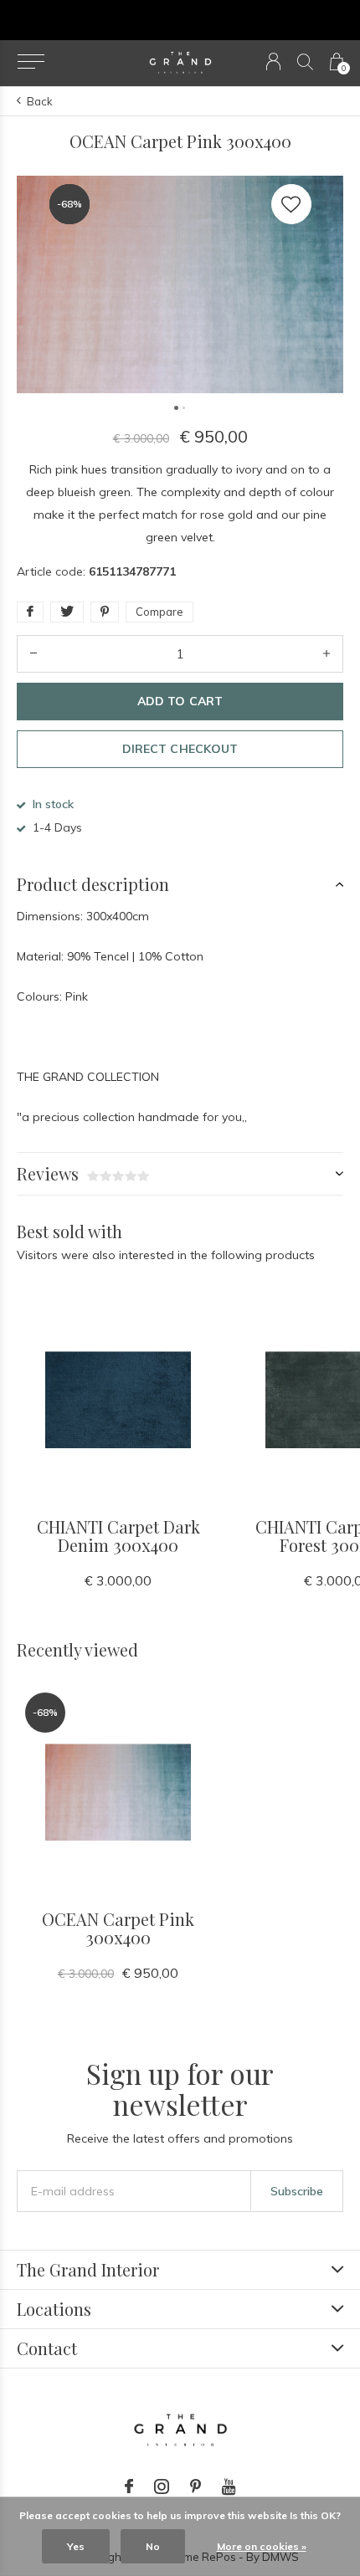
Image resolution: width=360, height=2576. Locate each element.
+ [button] (327, 654)
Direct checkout (180, 749)
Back (40, 101)
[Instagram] (162, 2486)
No (153, 2546)
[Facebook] (129, 2486)
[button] (31, 62)
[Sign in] (273, 61)
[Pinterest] (195, 2486)
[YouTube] (229, 2486)
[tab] (180, 884)
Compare (159, 612)
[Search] (305, 61)
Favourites (291, 204)
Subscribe (297, 2191)
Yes (76, 2546)
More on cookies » (262, 2546)
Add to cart (180, 701)
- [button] (33, 654)
